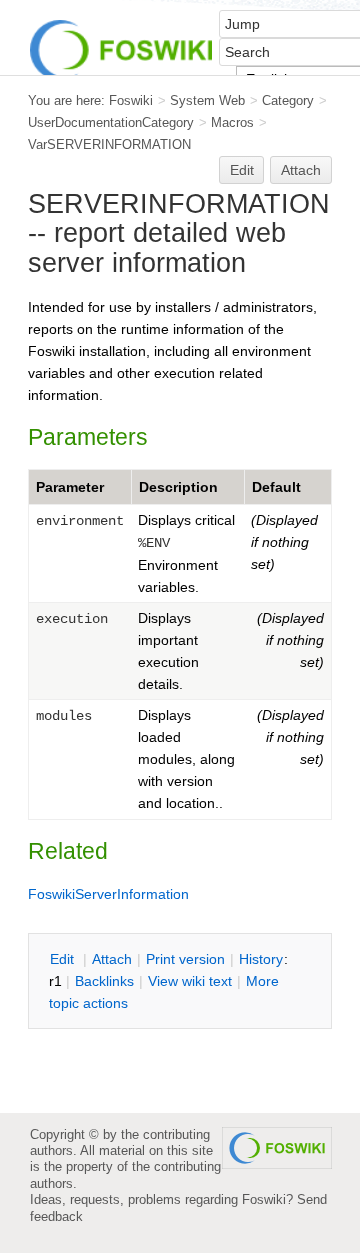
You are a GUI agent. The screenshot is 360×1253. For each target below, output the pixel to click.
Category (288, 100)
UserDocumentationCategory (111, 122)
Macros (232, 122)
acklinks (104, 981)
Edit (242, 170)
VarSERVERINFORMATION (109, 144)
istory (261, 959)
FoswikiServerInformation (108, 894)
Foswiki (131, 100)
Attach (301, 170)
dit (64, 959)
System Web (207, 100)
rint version (185, 959)
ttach (112, 959)
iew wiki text (190, 981)
